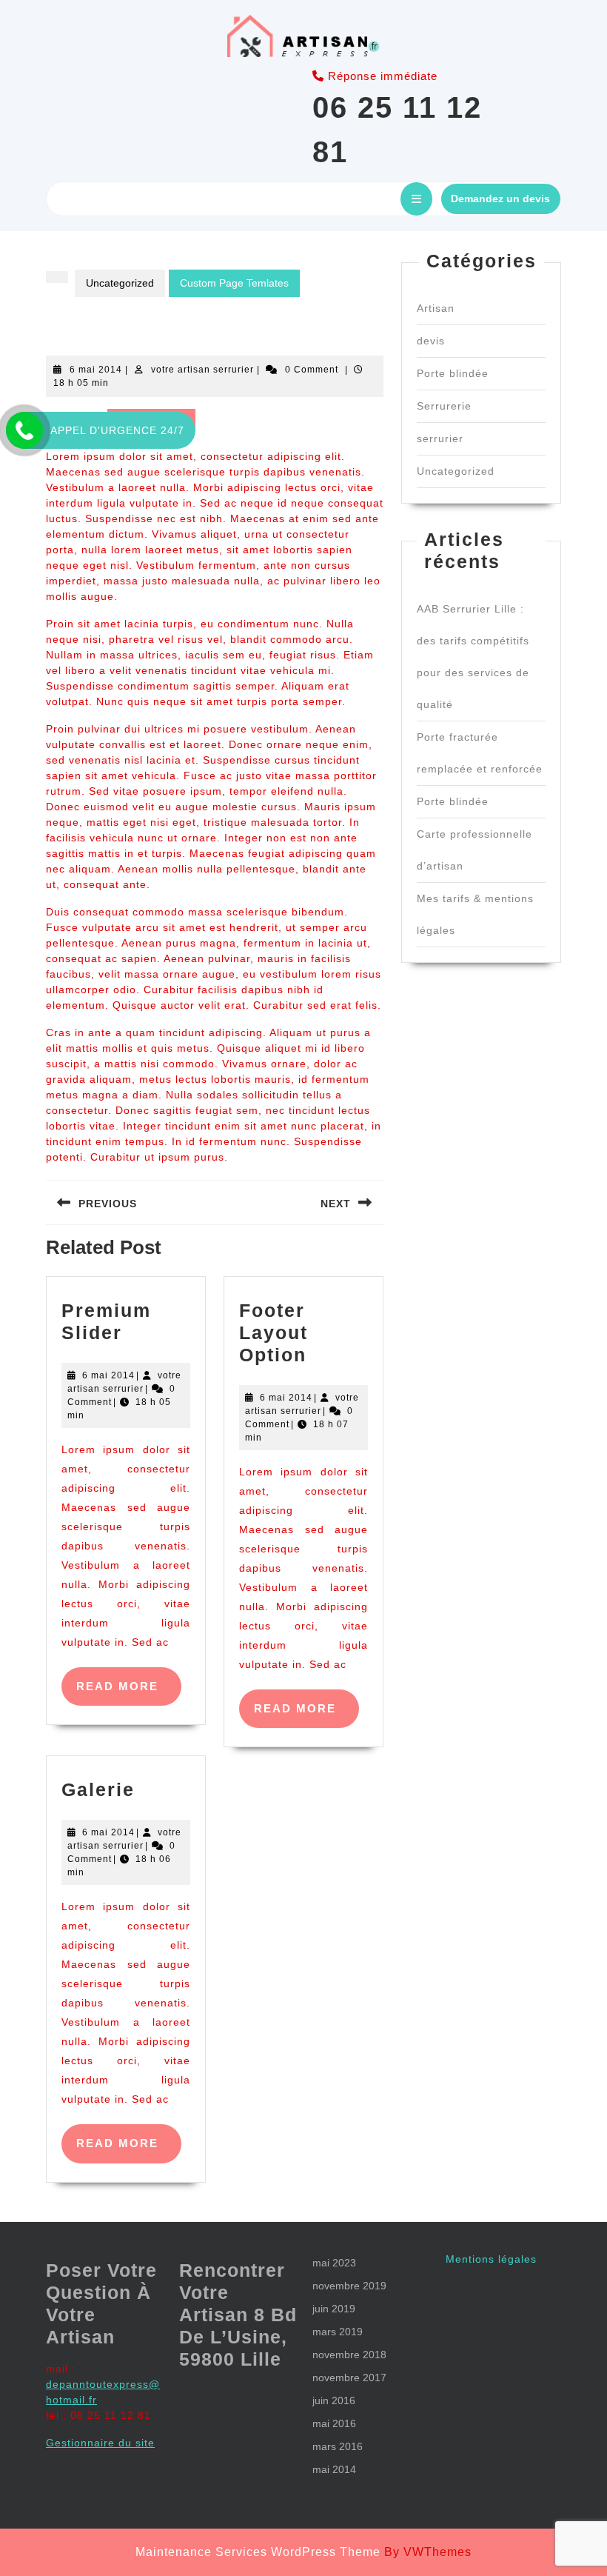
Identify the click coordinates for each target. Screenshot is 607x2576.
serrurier (440, 438)
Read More (129, 1693)
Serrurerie (444, 406)
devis (431, 341)
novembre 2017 (349, 2378)
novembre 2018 (349, 2355)
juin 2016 (334, 2400)
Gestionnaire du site (100, 2443)
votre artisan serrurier (202, 370)
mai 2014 (334, 2469)
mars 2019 (338, 2332)
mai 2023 (334, 2263)
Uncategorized (120, 283)
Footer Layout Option (274, 1332)
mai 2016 (334, 2423)
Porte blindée (453, 373)
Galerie (98, 1789)
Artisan (436, 308)
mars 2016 (338, 2446)
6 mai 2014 (96, 370)
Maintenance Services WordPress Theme (258, 2552)
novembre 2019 (349, 2286)
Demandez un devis (500, 198)
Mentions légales (491, 2259)
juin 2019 (334, 2309)
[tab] (416, 199)
